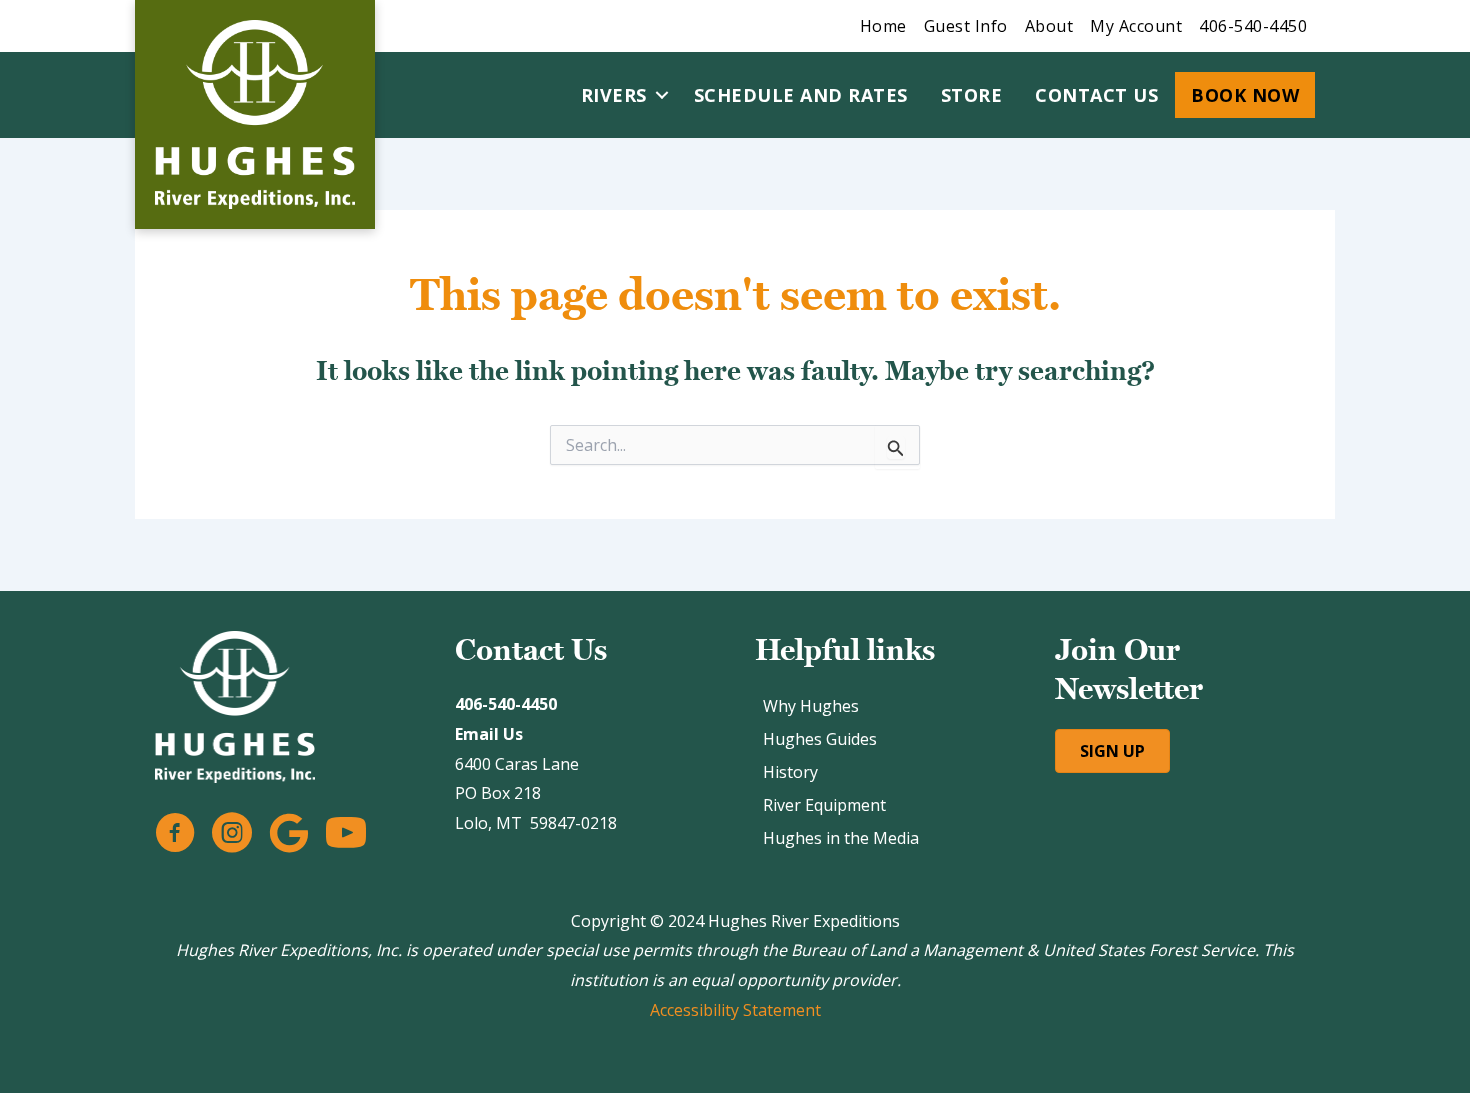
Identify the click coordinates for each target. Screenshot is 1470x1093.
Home (883, 26)
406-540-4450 (1253, 26)
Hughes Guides (820, 739)
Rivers (614, 95)
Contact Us (1096, 95)
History (790, 772)
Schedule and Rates (801, 95)
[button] (662, 95)
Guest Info (966, 26)
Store (972, 95)
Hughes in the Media (841, 838)
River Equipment (824, 805)
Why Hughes (811, 706)
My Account (1136, 26)
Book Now (1245, 95)
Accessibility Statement (735, 1010)
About (1049, 26)
